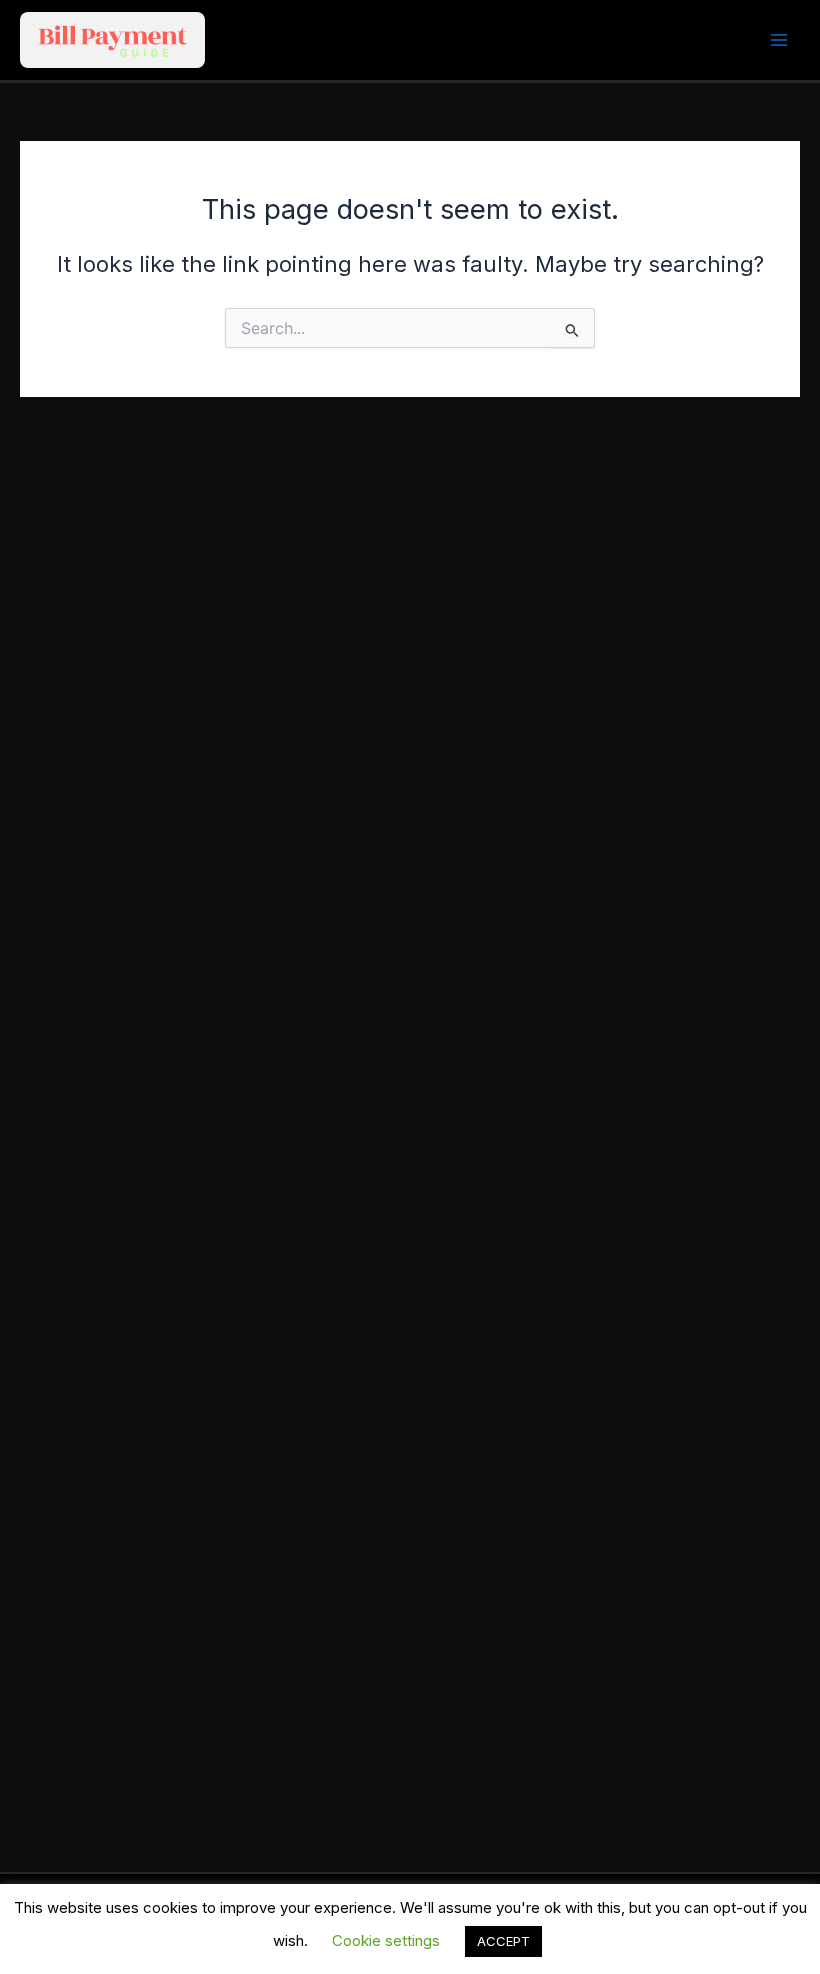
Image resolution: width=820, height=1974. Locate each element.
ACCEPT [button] (503, 1941)
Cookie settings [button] (386, 1940)
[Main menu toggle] (779, 40)
